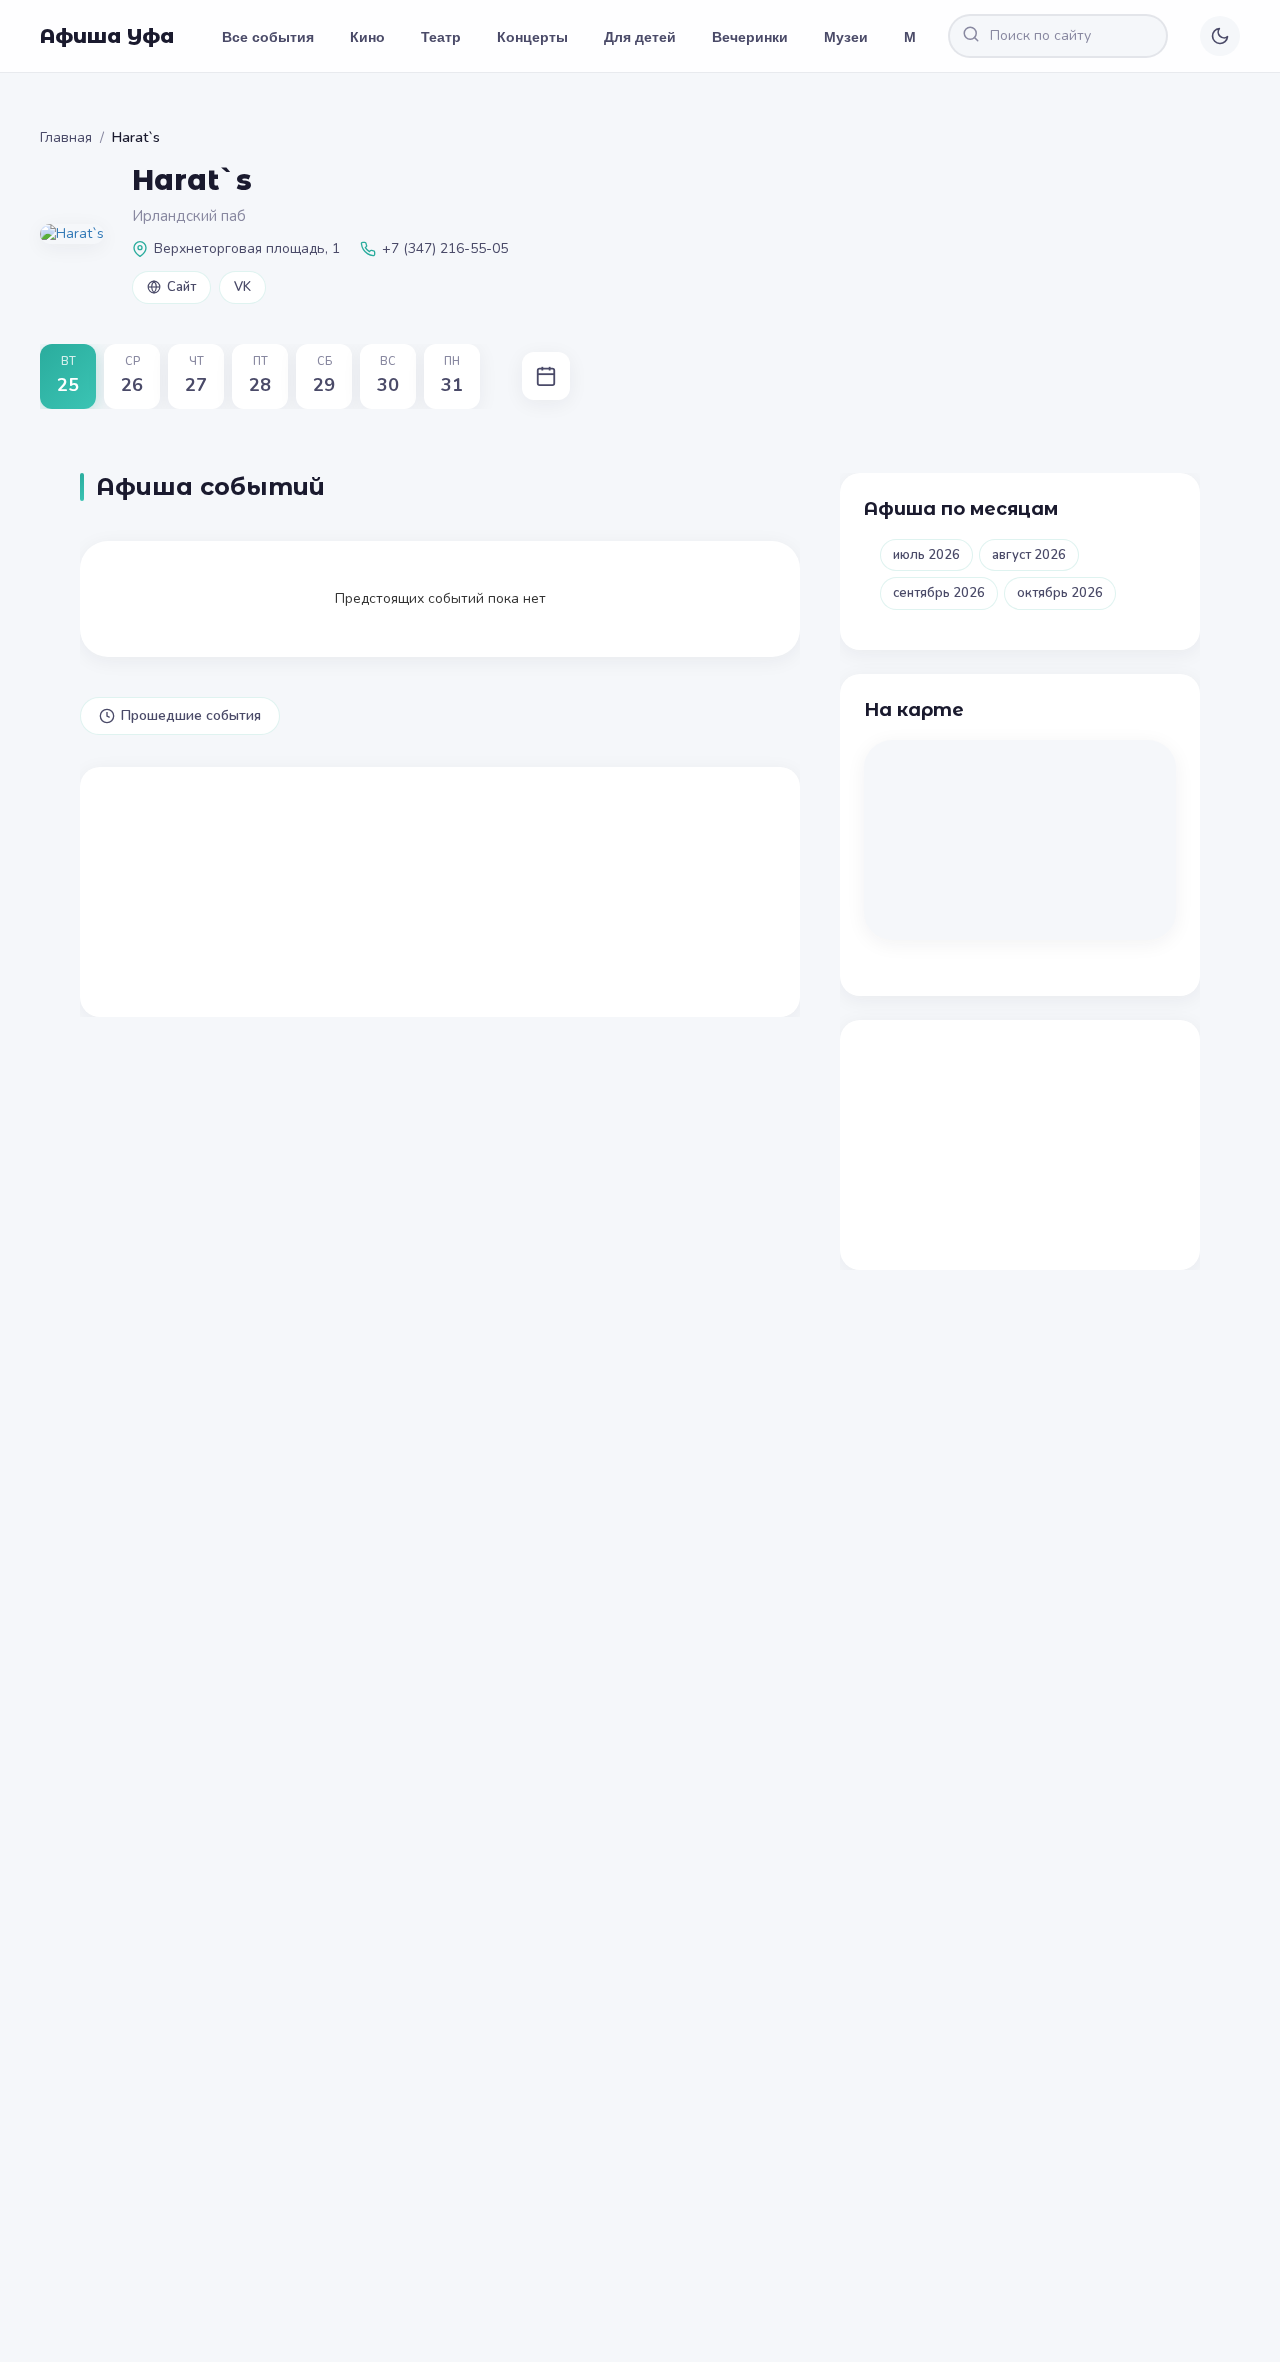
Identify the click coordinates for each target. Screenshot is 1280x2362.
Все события (268, 36)
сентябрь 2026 (939, 593)
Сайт (181, 287)
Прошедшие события (191, 715)
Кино (367, 36)
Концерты (532, 36)
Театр (441, 36)
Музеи (846, 36)
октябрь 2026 (1060, 593)
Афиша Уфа (107, 36)
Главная (66, 137)
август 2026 (1029, 555)
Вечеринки (750, 36)
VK (242, 287)
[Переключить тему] (1220, 36)
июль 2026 (926, 555)
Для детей (640, 36)
